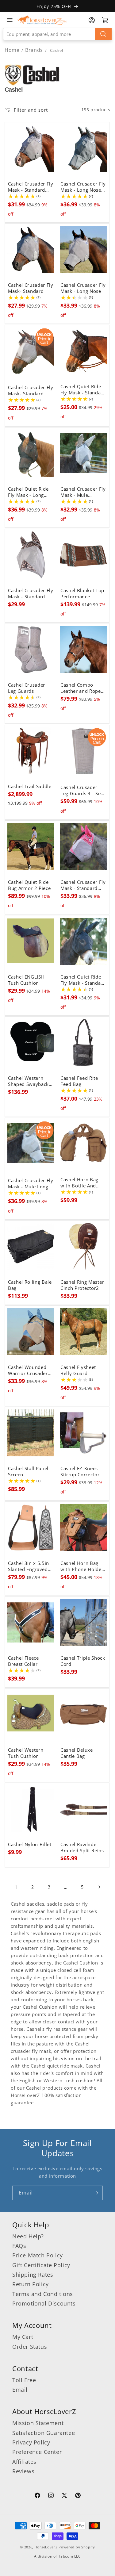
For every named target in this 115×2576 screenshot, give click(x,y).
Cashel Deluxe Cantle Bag (77, 1753)
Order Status (30, 2347)
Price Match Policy (38, 2255)
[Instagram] (51, 2496)
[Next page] (99, 1887)
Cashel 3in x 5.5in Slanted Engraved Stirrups (29, 1566)
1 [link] (16, 1887)
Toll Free (24, 2380)
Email (20, 2390)
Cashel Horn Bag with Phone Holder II (82, 1566)
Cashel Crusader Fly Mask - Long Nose (83, 288)
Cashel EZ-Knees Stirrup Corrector (80, 1472)
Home (12, 50)
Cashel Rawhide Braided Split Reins (82, 1848)
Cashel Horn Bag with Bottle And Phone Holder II (79, 1183)
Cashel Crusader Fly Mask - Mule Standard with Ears (83, 492)
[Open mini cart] (105, 20)
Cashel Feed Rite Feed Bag (79, 1081)
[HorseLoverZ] (42, 20)
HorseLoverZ (46, 2547)
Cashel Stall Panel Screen (28, 1472)
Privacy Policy (31, 2442)
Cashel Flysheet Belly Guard (78, 1370)
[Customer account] (92, 20)
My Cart (23, 2337)
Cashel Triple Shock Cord (83, 1661)
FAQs (19, 2246)
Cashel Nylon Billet (30, 1845)
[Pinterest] (78, 2496)
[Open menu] (10, 20)
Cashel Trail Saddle (30, 786)
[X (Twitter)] (64, 2496)
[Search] (103, 34)
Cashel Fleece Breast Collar (23, 1661)
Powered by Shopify (77, 2547)
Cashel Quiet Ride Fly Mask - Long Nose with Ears (28, 492)
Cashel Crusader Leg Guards (27, 688)
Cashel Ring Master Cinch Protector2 (82, 1285)
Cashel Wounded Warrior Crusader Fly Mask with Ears (29, 1370)
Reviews (23, 2471)
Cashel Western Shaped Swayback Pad (28, 1081)
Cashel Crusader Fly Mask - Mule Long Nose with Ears (31, 1184)
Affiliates (24, 2462)
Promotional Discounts (44, 2303)
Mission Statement (38, 2423)
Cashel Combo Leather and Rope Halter (81, 688)
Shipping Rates (33, 2275)
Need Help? (28, 2236)
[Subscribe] (96, 2193)
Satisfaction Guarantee (44, 2433)
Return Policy (31, 2284)
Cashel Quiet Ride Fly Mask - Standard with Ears (83, 389)
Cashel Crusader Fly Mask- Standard (31, 288)
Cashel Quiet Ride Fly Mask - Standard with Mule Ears (83, 980)
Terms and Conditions (43, 2294)
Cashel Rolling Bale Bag (30, 1285)
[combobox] (57, 34)
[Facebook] (37, 2496)
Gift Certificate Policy (41, 2265)
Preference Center (37, 2452)
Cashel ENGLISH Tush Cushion (26, 980)
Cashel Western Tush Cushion (26, 1753)
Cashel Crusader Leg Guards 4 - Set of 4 (81, 791)
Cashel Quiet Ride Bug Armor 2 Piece (29, 885)
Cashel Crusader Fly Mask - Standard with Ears (31, 187)
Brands (35, 50)
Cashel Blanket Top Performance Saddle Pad (82, 593)
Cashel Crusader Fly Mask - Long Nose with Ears (83, 187)
